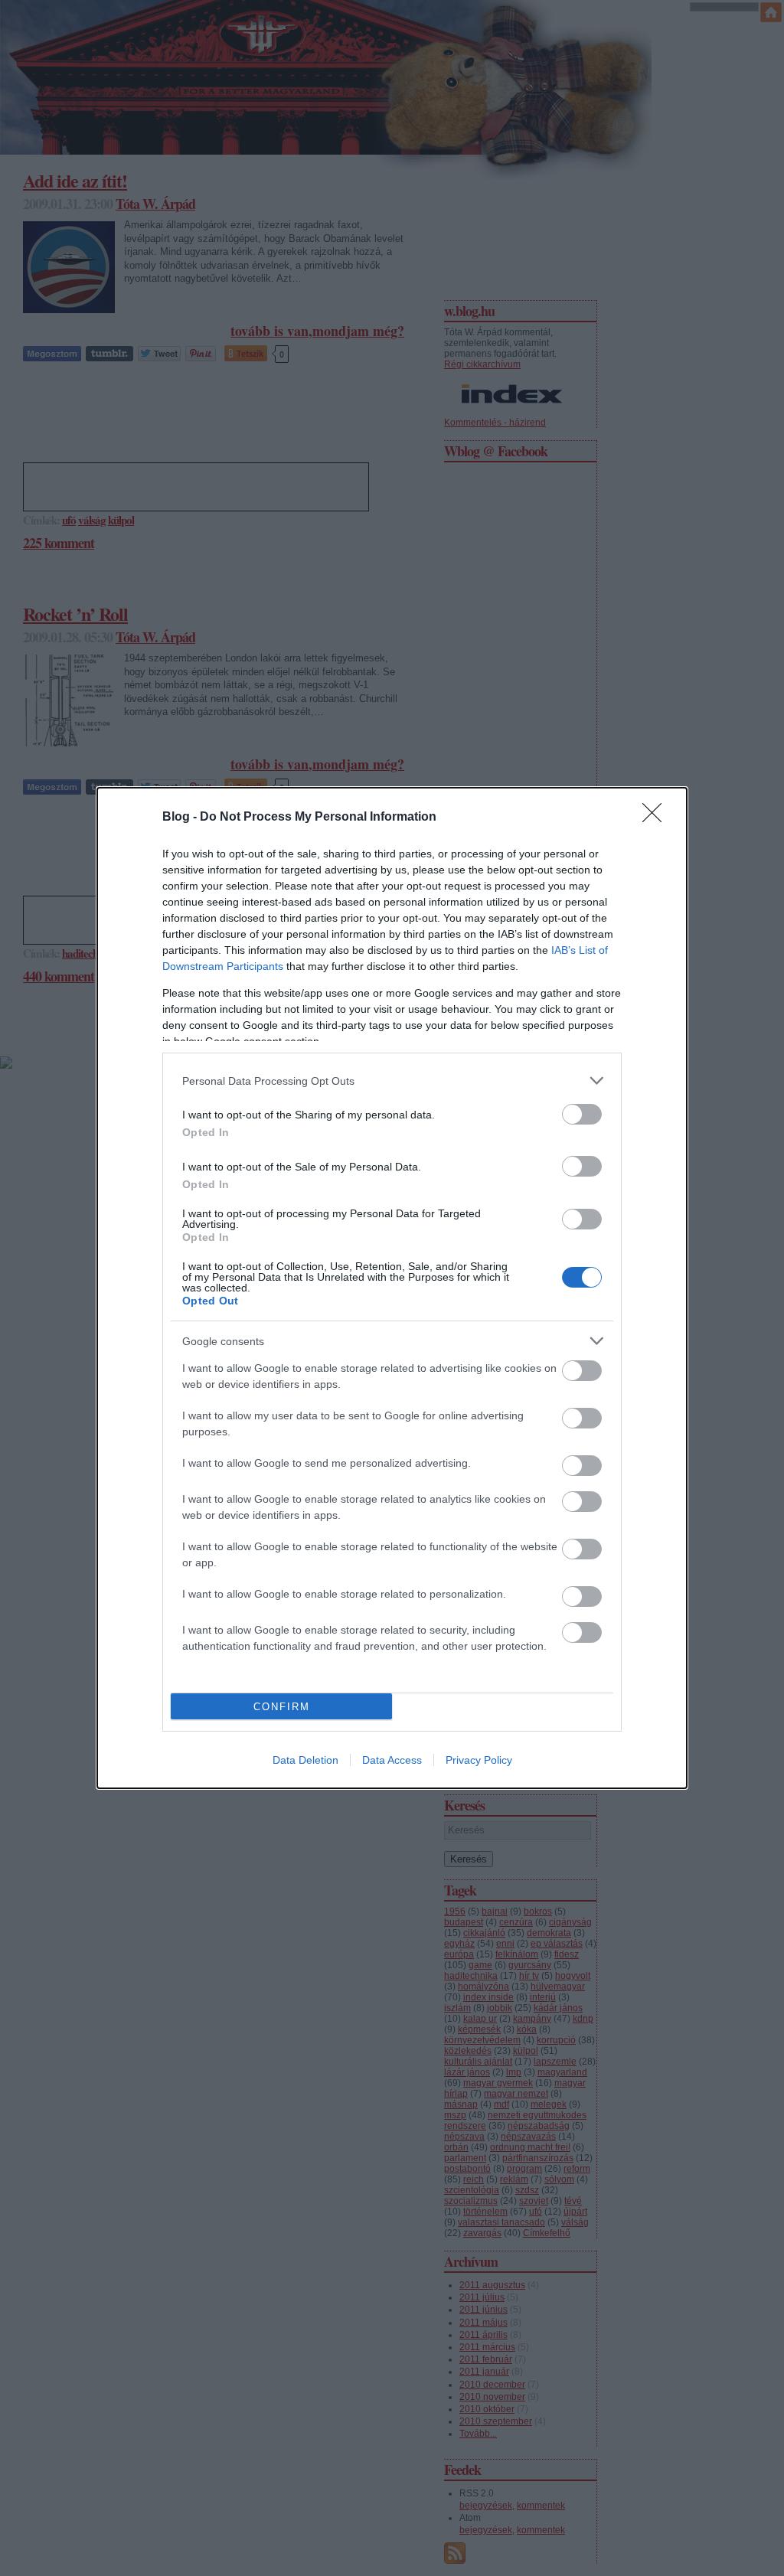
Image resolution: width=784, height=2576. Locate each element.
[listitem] (392, 1081)
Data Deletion (305, 1760)
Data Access (392, 1760)
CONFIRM (282, 1707)
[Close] (657, 818)
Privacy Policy (479, 1760)
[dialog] (392, 1288)
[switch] (582, 1114)
